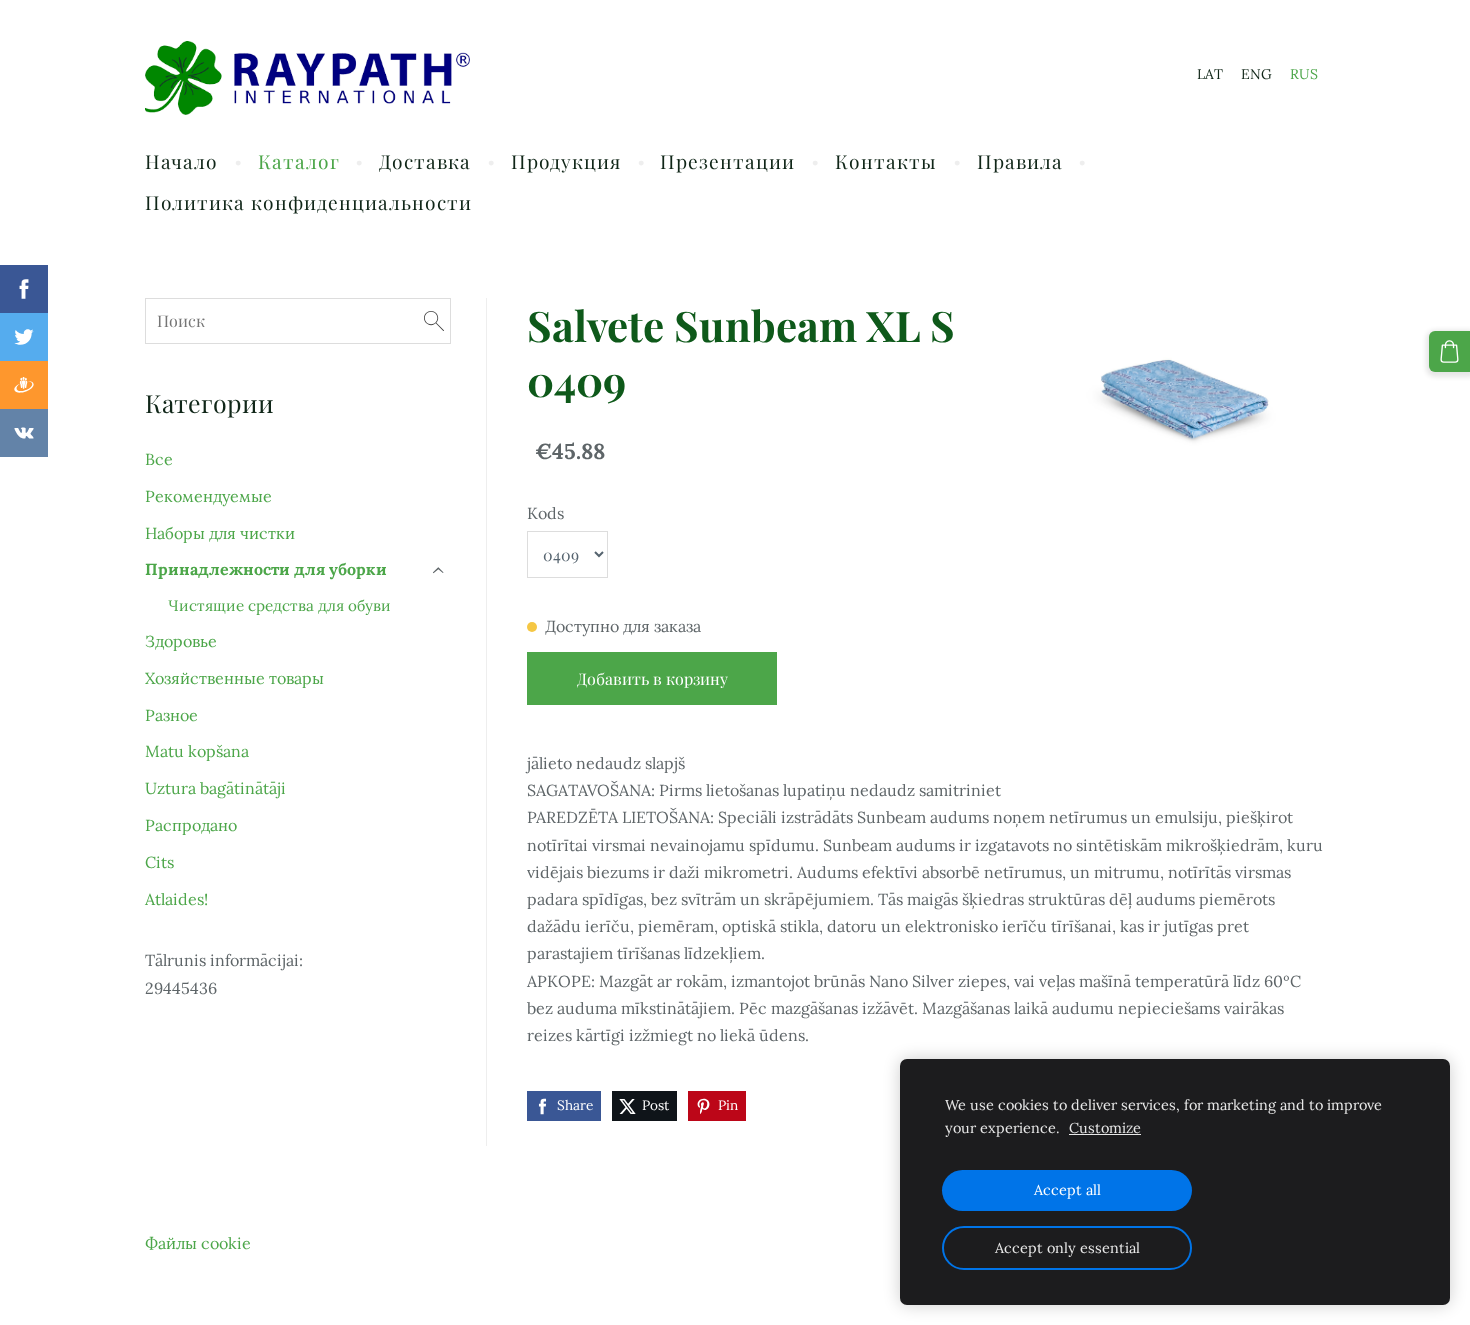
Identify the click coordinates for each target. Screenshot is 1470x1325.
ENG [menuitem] (1256, 74)
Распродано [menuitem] (191, 825)
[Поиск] (434, 320)
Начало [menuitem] (181, 161)
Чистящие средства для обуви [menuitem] (279, 605)
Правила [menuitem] (1020, 161)
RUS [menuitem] (1304, 74)
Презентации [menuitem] (727, 161)
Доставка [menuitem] (425, 161)
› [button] (440, 570)
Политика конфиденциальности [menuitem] (308, 202)
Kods (545, 513)
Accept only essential (1067, 1248)
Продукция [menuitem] (566, 161)
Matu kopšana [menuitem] (197, 751)
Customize (1105, 1128)
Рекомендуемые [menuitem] (208, 496)
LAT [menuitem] (1210, 74)
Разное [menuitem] (171, 715)
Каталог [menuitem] (299, 161)
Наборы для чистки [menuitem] (220, 533)
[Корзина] (1449, 351)
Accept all (1067, 1190)
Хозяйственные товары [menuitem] (234, 678)
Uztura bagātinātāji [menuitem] (215, 788)
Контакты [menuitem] (886, 161)
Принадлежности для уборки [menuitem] (266, 569)
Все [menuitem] (159, 459)
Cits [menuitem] (159, 862)
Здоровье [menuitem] (181, 641)
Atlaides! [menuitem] (176, 899)
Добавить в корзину (652, 678)
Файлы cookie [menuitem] (198, 1243)
